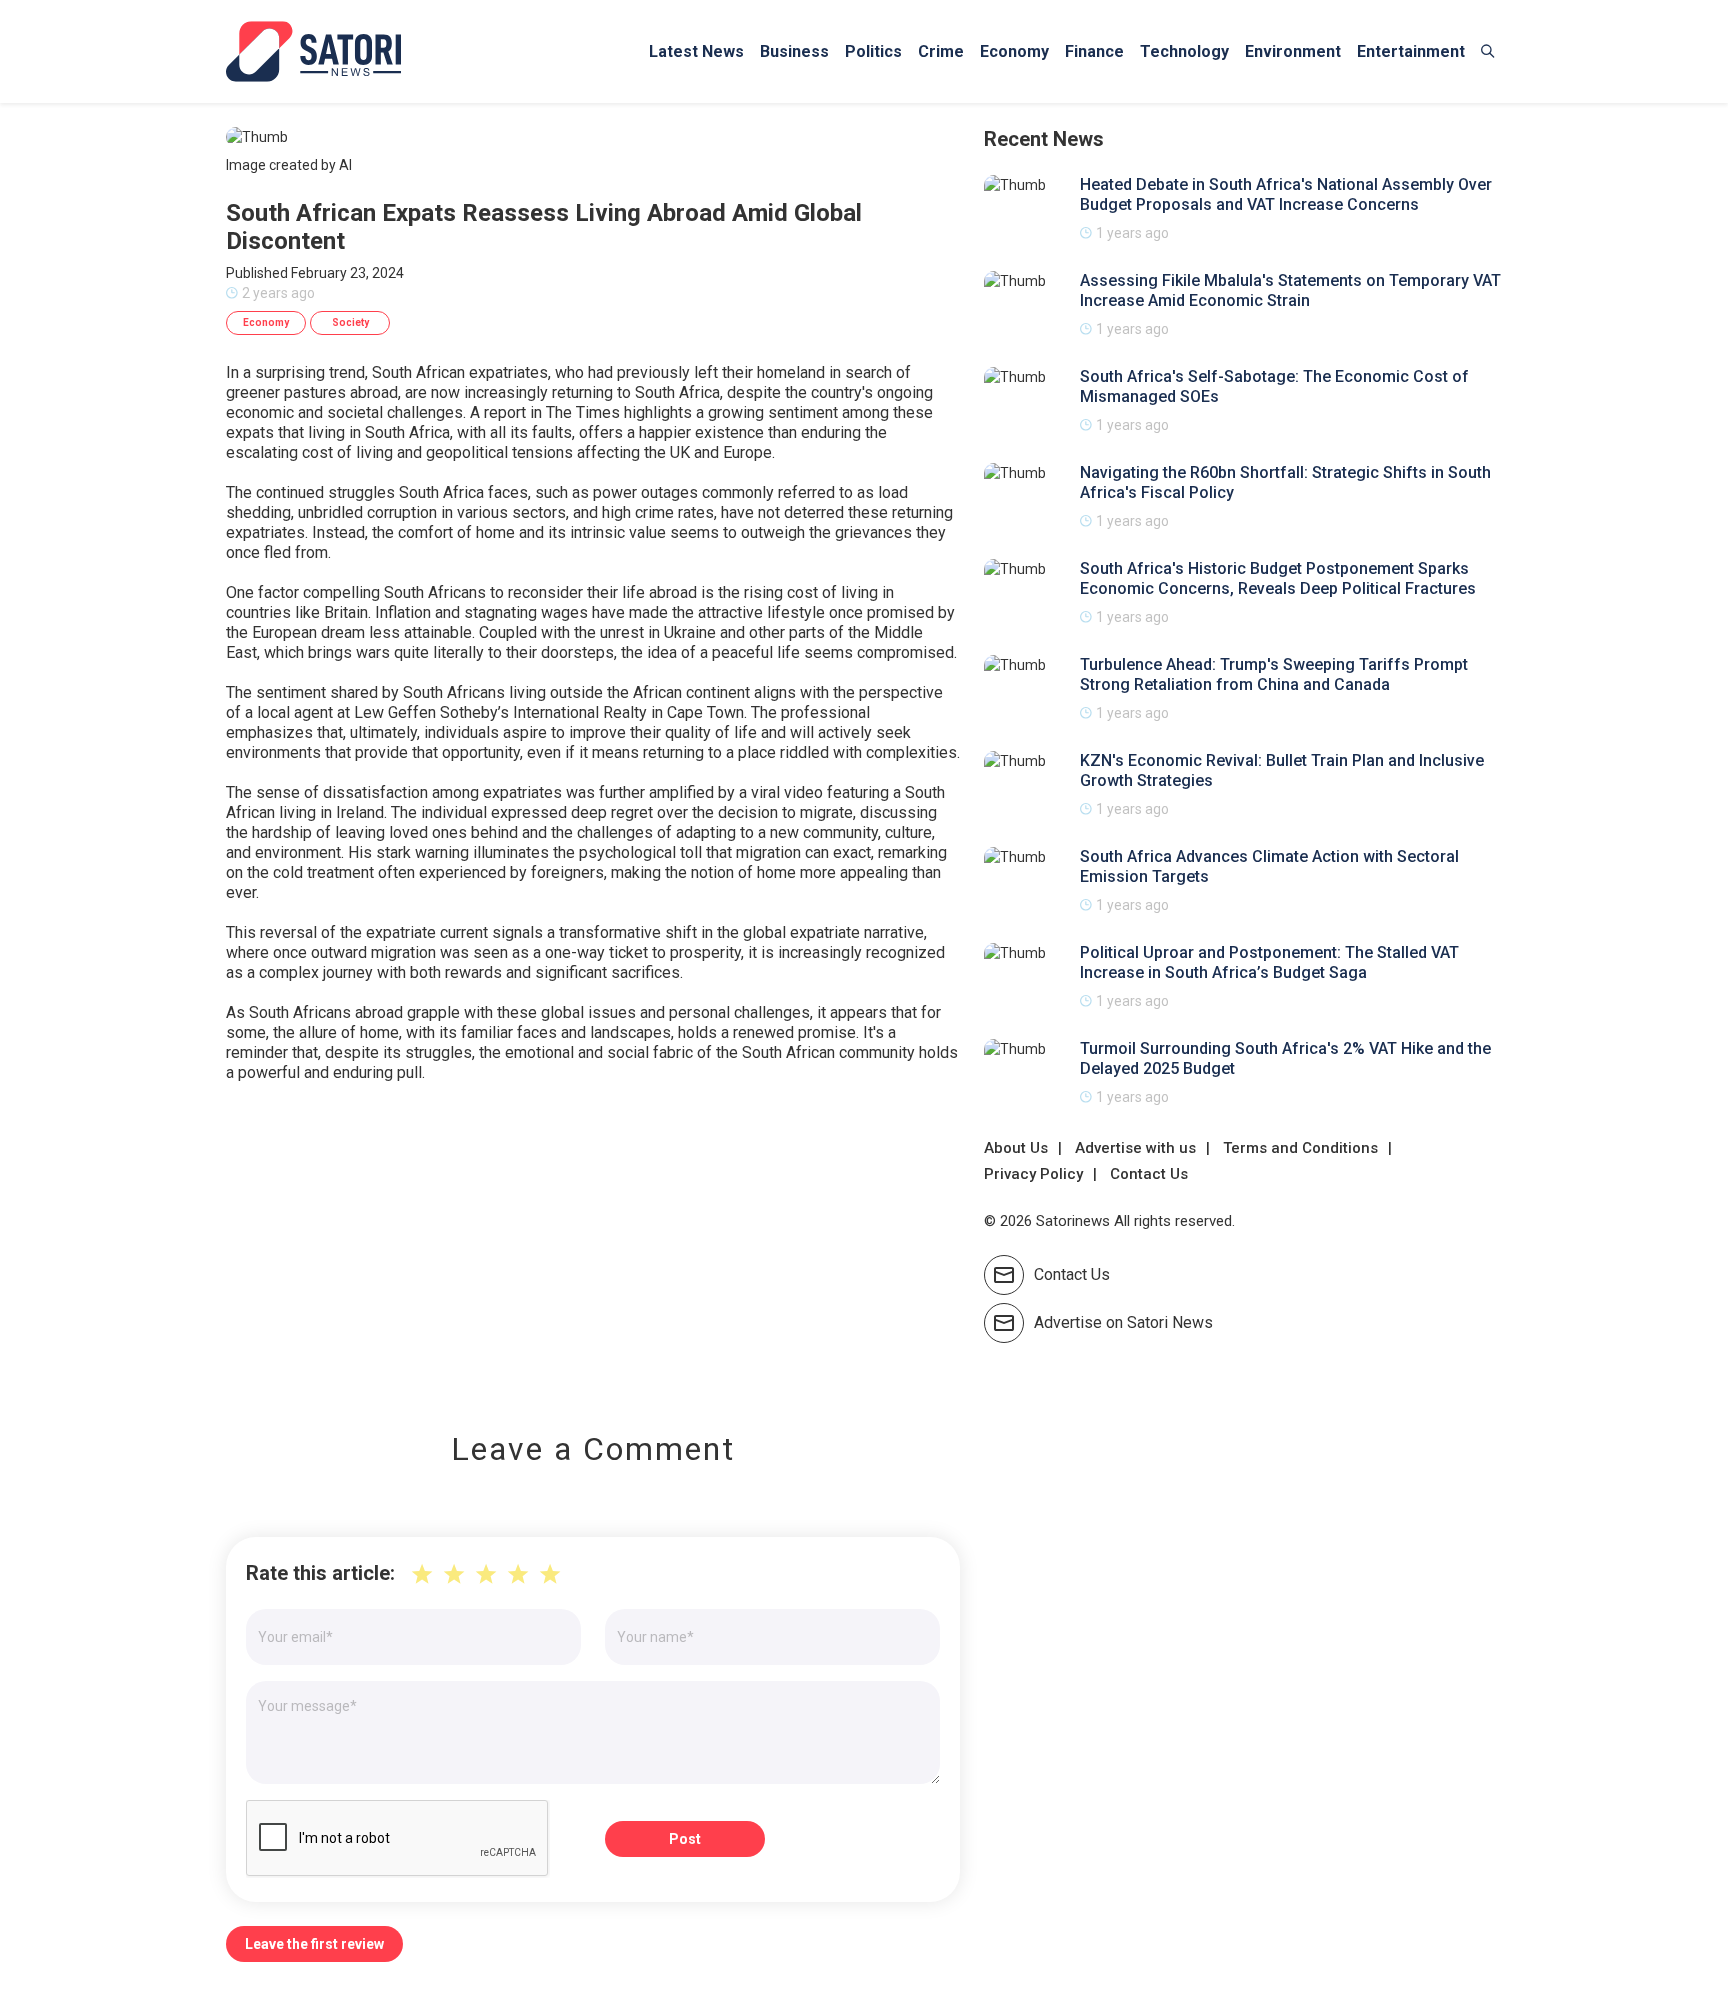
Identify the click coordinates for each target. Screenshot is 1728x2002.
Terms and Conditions (1300, 1148)
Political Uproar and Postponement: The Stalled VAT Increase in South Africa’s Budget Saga (1269, 962)
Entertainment (1411, 51)
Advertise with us (1135, 1148)
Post (685, 1839)
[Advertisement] (593, 1243)
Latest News (696, 51)
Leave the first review (314, 1944)
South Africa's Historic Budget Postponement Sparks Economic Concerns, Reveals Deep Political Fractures (1278, 578)
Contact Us (1149, 1174)
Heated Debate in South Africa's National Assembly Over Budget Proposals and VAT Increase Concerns (1286, 194)
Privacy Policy (1033, 1174)
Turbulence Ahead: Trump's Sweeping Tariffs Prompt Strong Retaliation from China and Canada (1274, 674)
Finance (1094, 51)
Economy (1014, 51)
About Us (1016, 1148)
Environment (1293, 51)
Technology (1184, 51)
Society (350, 322)
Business (794, 51)
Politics (873, 51)
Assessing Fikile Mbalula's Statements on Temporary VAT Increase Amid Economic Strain (1290, 290)
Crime (941, 51)
